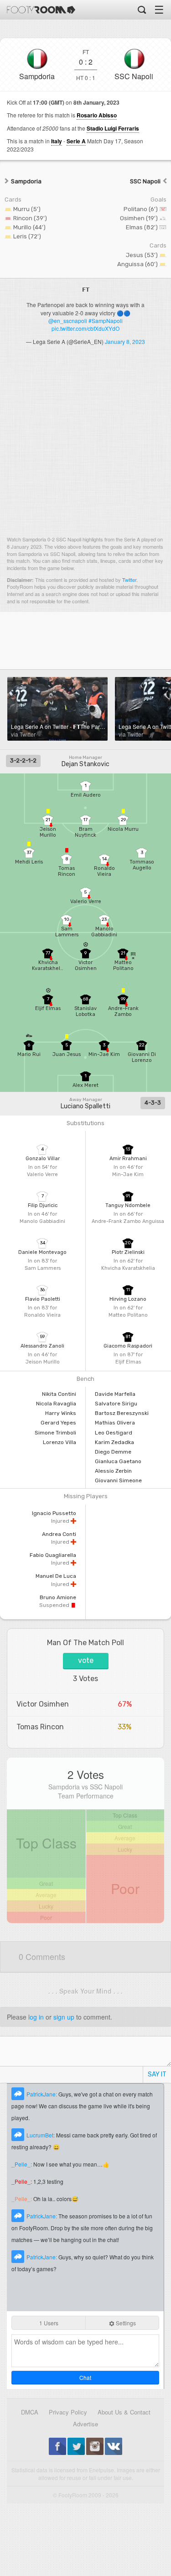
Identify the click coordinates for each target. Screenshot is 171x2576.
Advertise (85, 2424)
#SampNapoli (106, 321)
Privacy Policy (68, 2412)
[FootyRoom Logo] (41, 10)
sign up (64, 2017)
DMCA (30, 2412)
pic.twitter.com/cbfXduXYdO (85, 328)
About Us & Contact (124, 2412)
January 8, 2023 (125, 341)
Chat (85, 2377)
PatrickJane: (42, 2094)
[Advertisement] (85, 444)
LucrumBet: (41, 2135)
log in (36, 2017)
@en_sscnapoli (68, 321)
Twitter (129, 580)
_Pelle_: (22, 2164)
